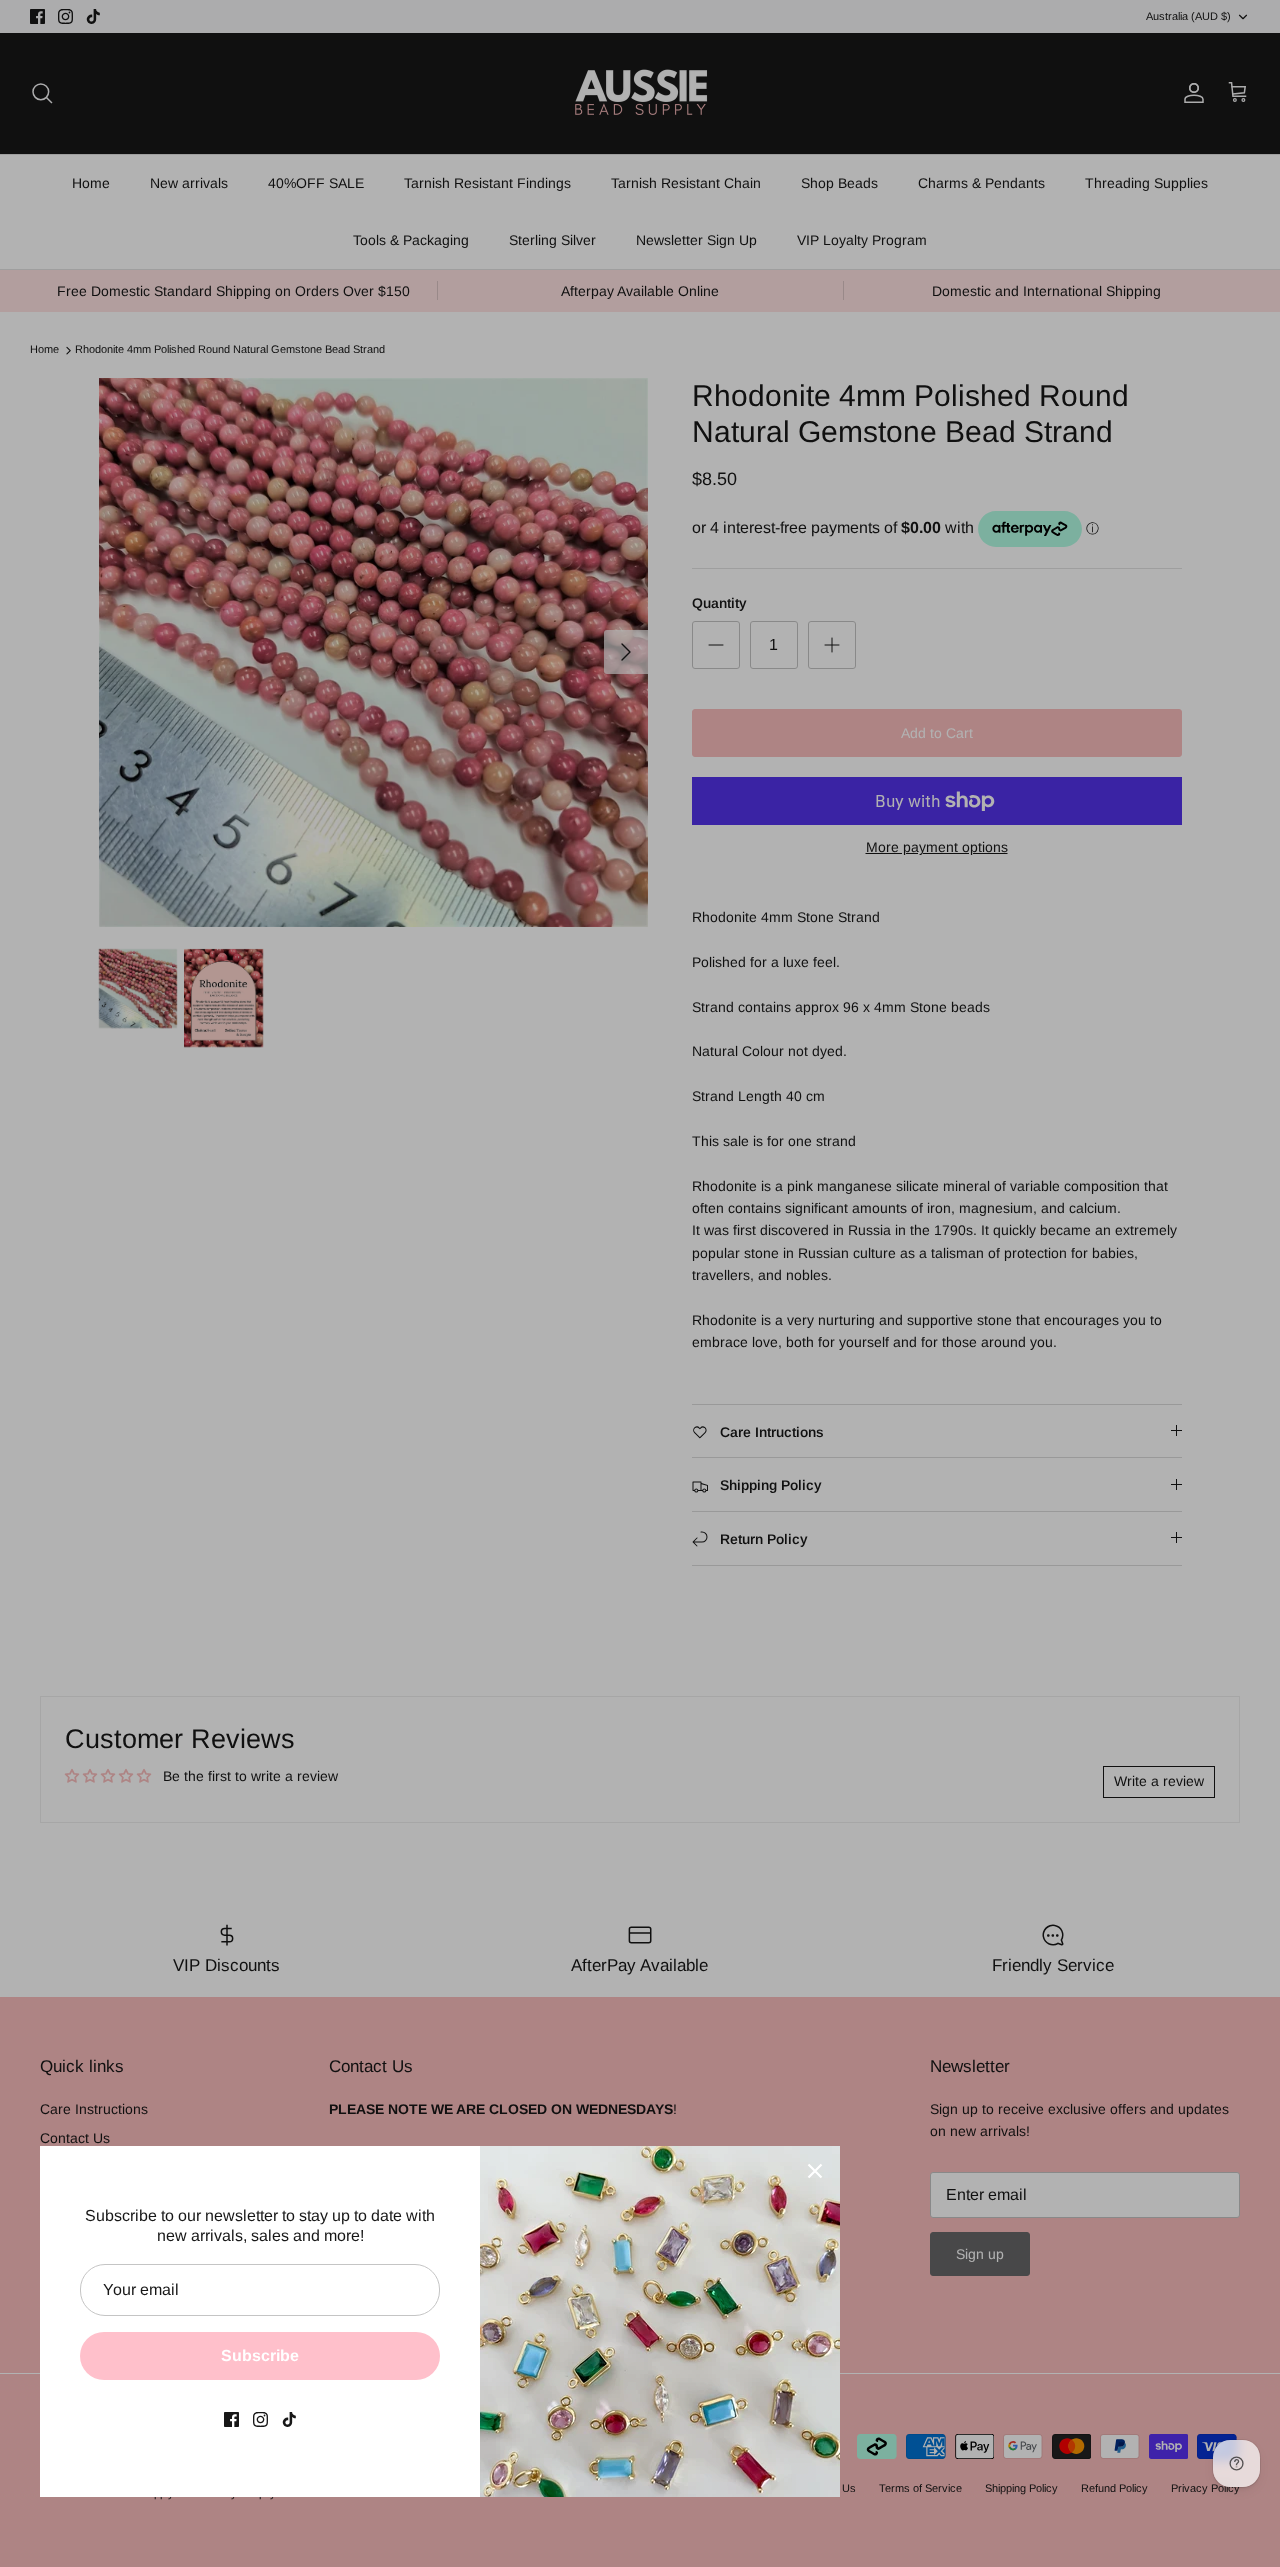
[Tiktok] (289, 2419)
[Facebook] (231, 2419)
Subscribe (260, 2355)
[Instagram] (260, 2419)
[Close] (815, 2171)
